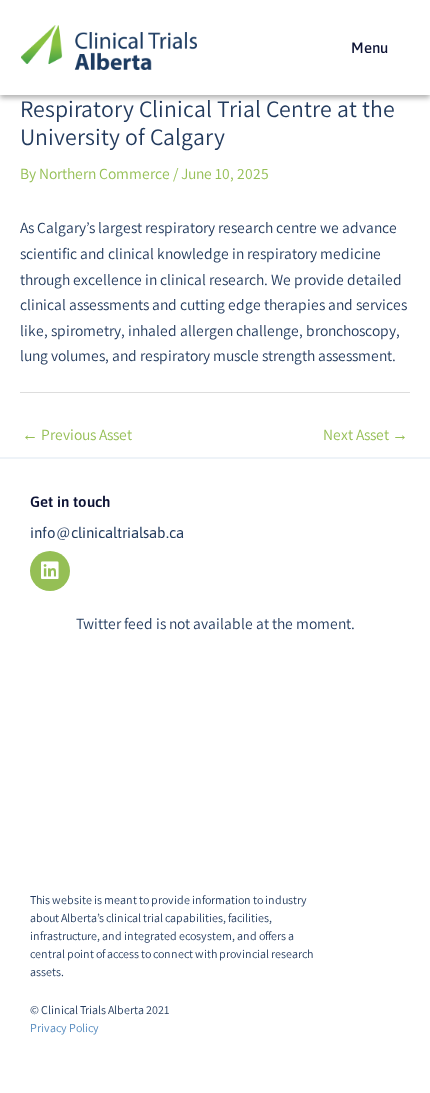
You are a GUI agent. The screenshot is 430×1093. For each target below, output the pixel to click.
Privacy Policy (64, 1027)
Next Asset (365, 434)
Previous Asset (77, 434)
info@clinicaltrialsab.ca (107, 532)
